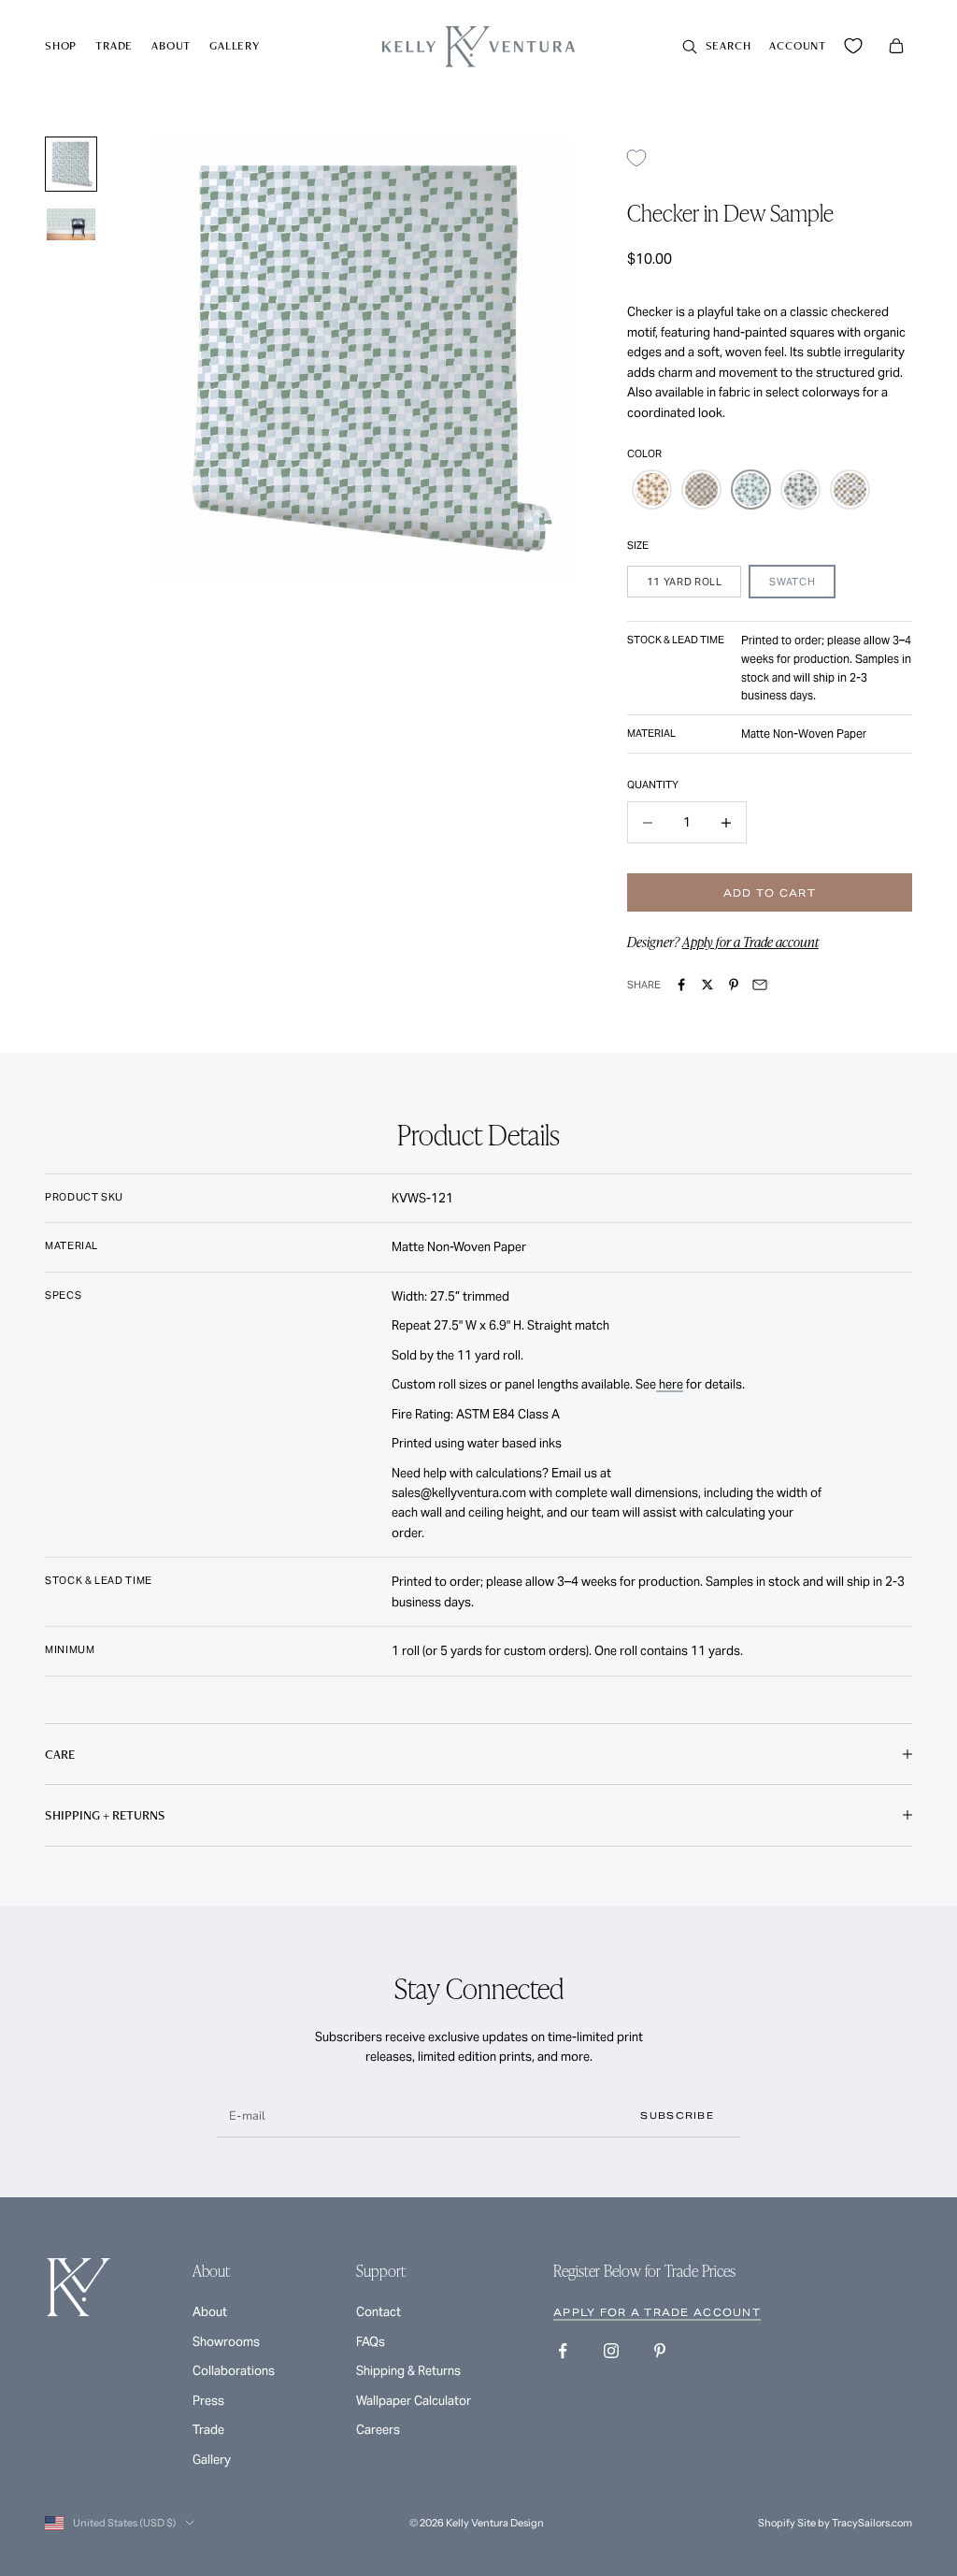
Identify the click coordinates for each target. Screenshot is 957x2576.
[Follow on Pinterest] (660, 2351)
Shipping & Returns (408, 2371)
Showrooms (226, 2342)
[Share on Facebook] (681, 985)
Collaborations (234, 2371)
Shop (61, 45)
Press (208, 2401)
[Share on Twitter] (707, 985)
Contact (379, 2312)
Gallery (235, 45)
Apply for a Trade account (750, 942)
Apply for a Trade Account (657, 2312)
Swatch (792, 582)
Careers (378, 2430)
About (171, 45)
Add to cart (770, 893)
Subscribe (677, 2115)
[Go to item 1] (71, 164)
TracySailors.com (872, 2523)
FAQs (371, 2342)
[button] (652, 489)
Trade (114, 45)
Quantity (653, 784)
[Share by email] (760, 985)
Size (638, 545)
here (670, 1384)
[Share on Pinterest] (734, 985)
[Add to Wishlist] (643, 158)
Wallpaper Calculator (414, 2401)
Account (798, 45)
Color (644, 453)
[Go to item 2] (71, 225)
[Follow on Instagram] (611, 2351)
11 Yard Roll (685, 582)
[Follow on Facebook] (563, 2351)
